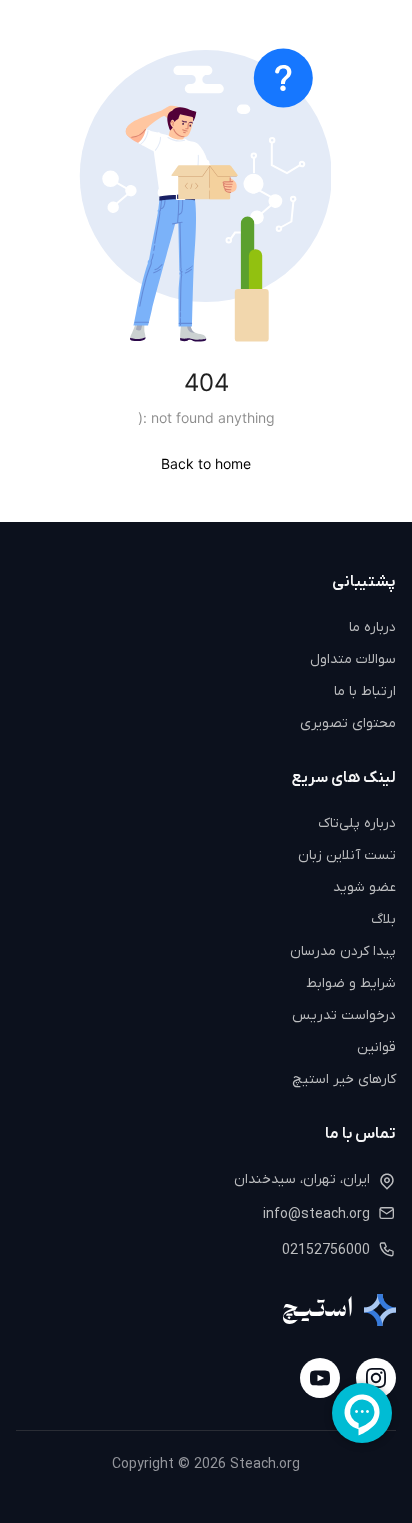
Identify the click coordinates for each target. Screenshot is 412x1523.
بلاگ (383, 919)
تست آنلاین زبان (347, 855)
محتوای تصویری (348, 723)
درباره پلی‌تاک (357, 823)
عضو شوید (364, 887)
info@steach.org (316, 1214)
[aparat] (320, 1378)
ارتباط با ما (365, 691)
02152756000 (326, 1250)
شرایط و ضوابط (351, 983)
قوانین (376, 1047)
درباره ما (372, 627)
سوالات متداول (353, 659)
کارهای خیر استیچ (344, 1079)
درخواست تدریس (344, 1015)
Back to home (206, 463)
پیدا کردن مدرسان (343, 951)
